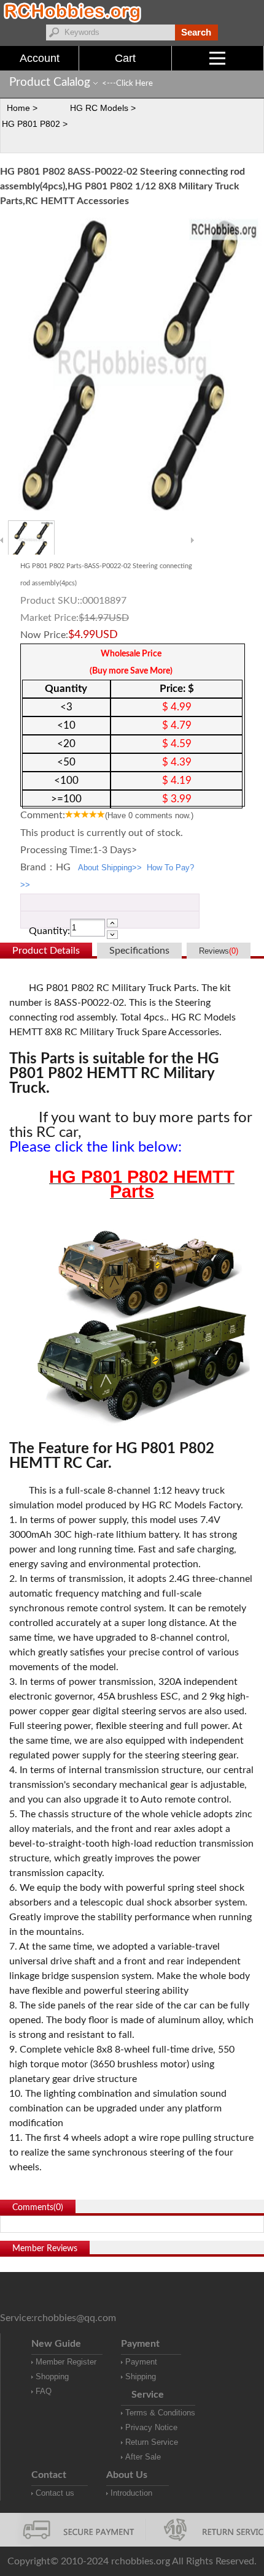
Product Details (46, 951)
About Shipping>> (110, 868)
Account (40, 58)
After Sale (143, 2457)
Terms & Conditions (160, 2413)
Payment (141, 2362)
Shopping (52, 2377)
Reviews (219, 951)
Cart (125, 58)
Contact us (55, 2493)
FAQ (44, 2391)
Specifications (139, 951)
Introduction (131, 2493)
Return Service (152, 2442)
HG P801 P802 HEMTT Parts (142, 1184)
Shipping (141, 2377)
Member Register (66, 2362)
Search (196, 32)
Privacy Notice (151, 2427)
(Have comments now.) (149, 815)
